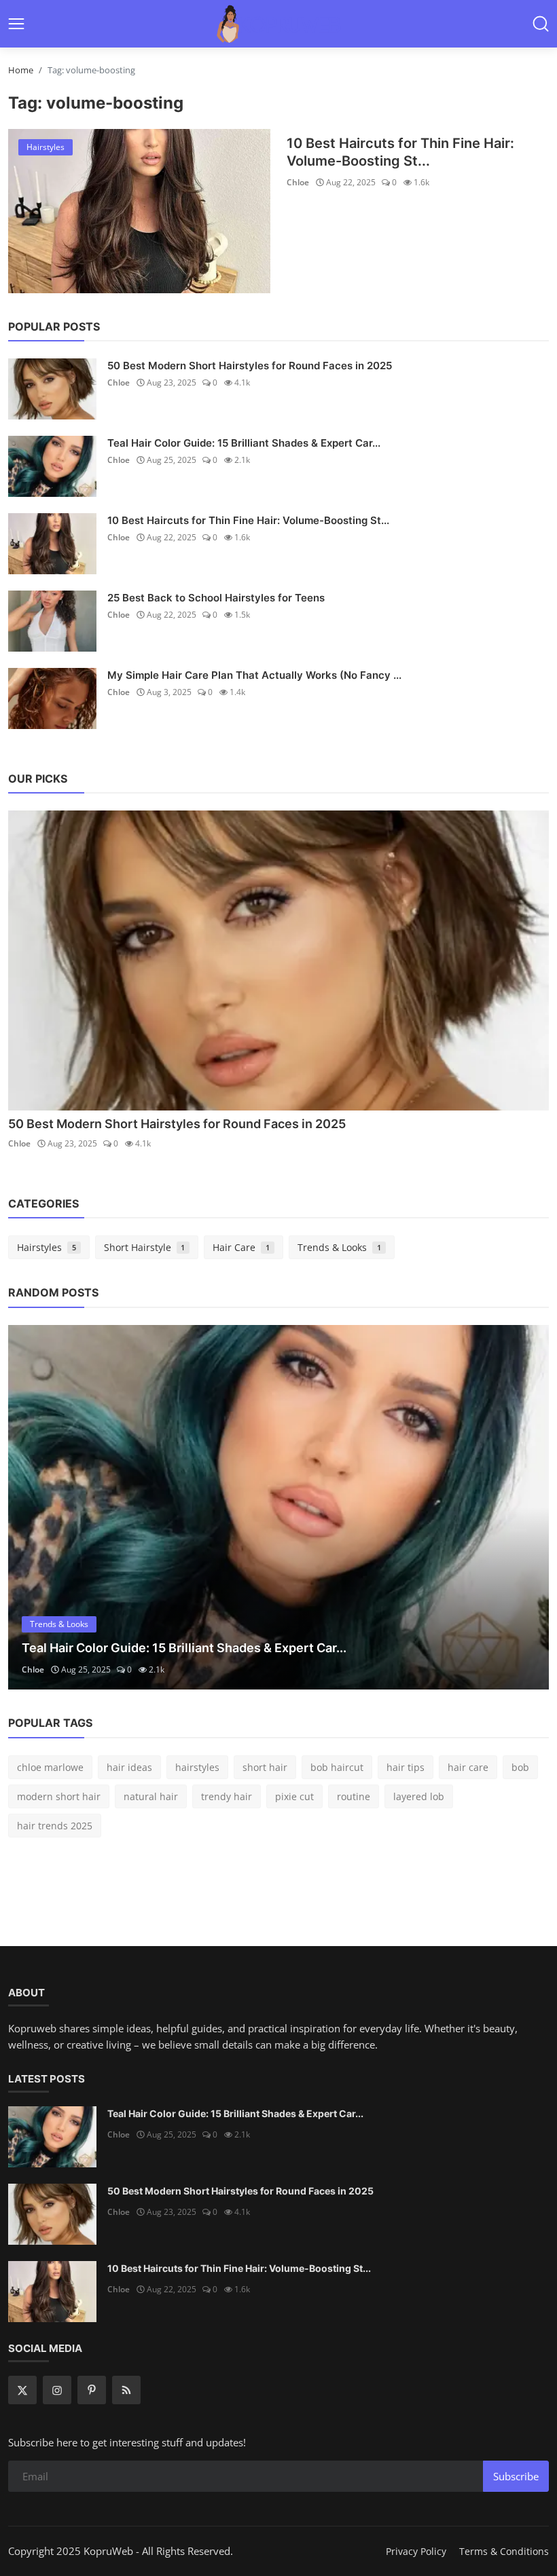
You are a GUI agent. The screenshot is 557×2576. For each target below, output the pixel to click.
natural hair (151, 1796)
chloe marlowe (50, 1767)
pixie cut (294, 1796)
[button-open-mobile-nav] (16, 24)
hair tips (406, 1767)
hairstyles (197, 1767)
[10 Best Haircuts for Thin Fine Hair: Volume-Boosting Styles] (139, 211)
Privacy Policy (416, 2551)
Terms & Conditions (504, 2551)
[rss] (126, 2390)
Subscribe (516, 2476)
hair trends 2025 (55, 1826)
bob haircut (337, 1767)
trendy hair (227, 1796)
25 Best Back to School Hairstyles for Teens (216, 598)
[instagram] (57, 2390)
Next (524, 1507)
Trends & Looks (339, 1247)
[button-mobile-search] (541, 24)
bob (520, 1767)
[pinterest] (92, 2390)
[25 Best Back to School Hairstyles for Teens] (52, 621)
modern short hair (59, 1796)
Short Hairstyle (145, 1247)
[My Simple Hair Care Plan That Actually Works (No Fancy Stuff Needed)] (52, 698)
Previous (33, 1507)
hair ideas (129, 1767)
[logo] (279, 24)
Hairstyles (47, 1247)
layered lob (419, 1796)
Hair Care (241, 1247)
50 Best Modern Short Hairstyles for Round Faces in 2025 (250, 366)
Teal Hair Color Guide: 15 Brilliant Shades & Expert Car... (244, 443)
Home (21, 70)
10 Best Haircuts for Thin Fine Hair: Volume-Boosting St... (400, 152)
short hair (265, 1767)
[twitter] (22, 2390)
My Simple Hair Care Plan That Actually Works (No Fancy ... (254, 675)
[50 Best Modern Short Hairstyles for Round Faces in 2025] (52, 389)
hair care (468, 1767)
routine (354, 1796)
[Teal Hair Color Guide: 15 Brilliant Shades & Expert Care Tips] (52, 466)
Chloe (298, 182)
